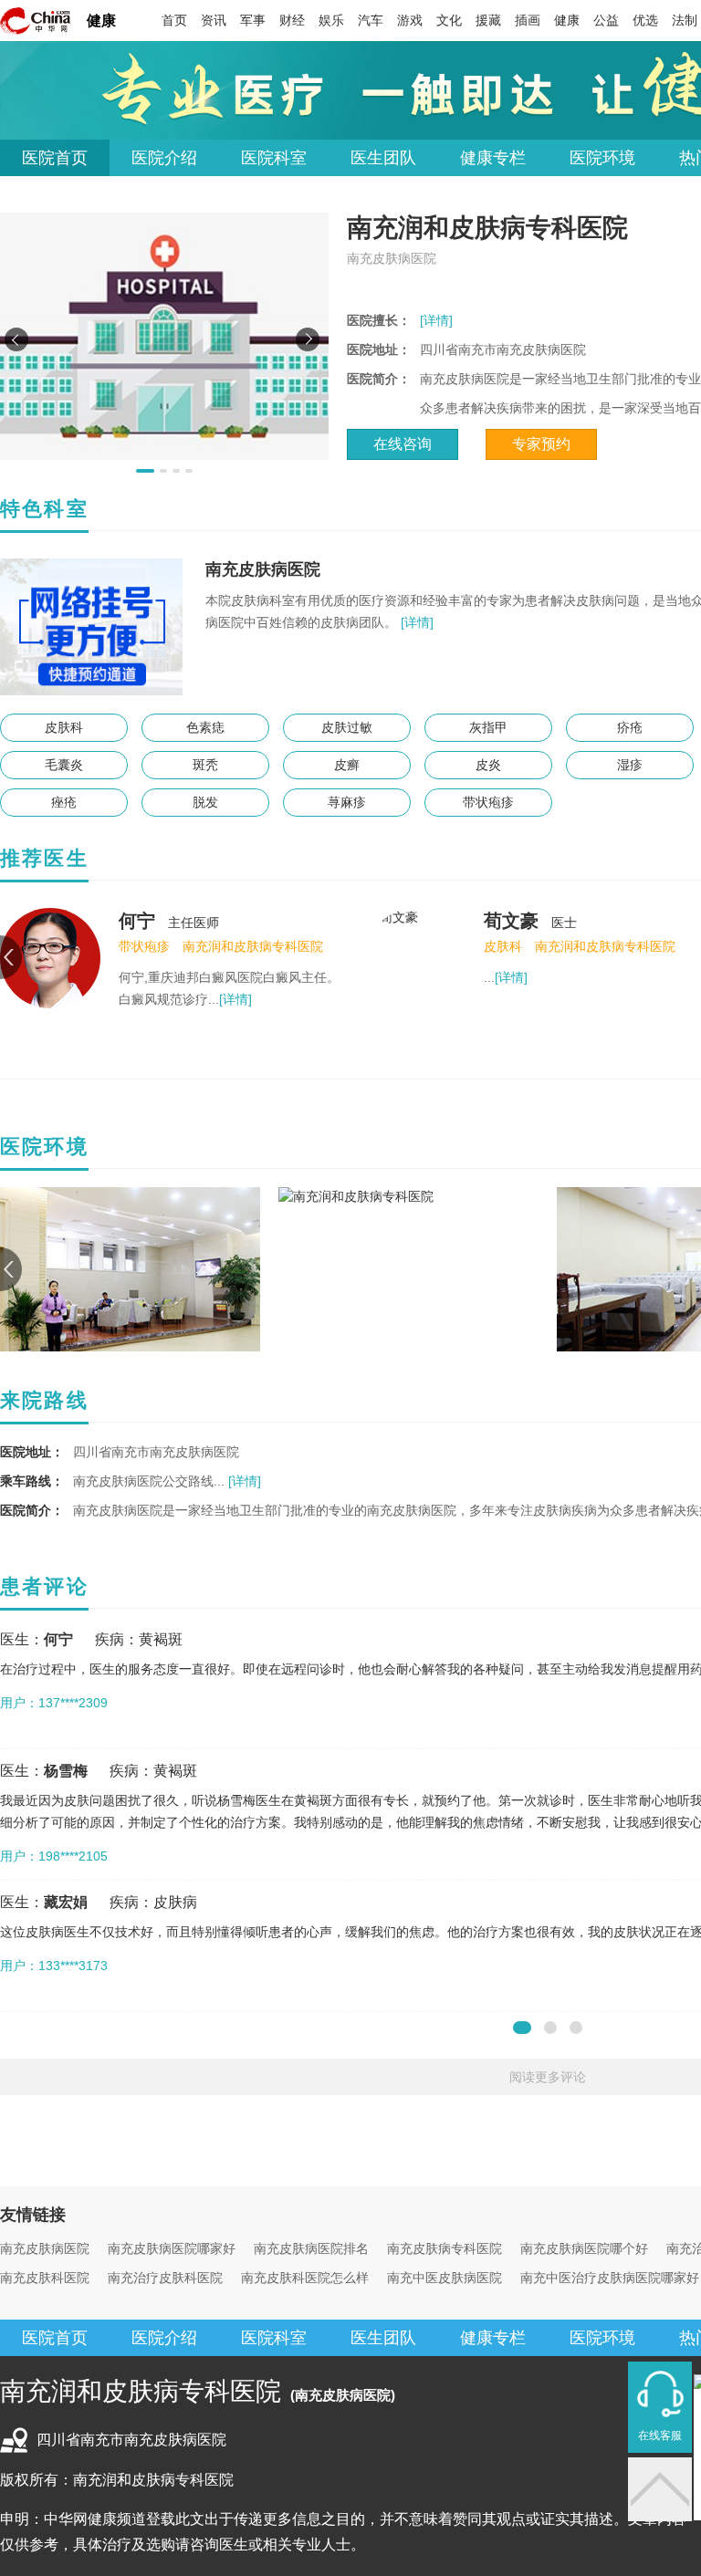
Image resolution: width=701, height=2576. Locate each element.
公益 (606, 20)
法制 (685, 20)
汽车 (371, 20)
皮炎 (488, 765)
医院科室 (274, 158)
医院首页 (55, 158)
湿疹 (630, 765)
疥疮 (630, 727)
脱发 (205, 802)
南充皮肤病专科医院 (445, 2248)
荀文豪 (511, 921)
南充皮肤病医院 (45, 2248)
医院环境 (602, 158)
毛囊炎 (64, 765)
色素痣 (205, 727)
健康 (101, 21)
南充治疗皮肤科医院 (165, 2278)
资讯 (214, 20)
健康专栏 (493, 158)
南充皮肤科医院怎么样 (305, 2278)
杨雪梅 (66, 1771)
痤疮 (64, 802)
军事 (253, 20)
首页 (174, 20)
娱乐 (331, 20)
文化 (449, 20)
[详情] (436, 320)
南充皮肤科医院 (45, 2278)
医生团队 (383, 158)
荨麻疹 (347, 802)
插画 (528, 20)
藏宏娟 (66, 1902)
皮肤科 (64, 727)
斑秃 (205, 765)
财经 (292, 20)
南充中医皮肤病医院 (445, 2278)
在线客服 (660, 2435)
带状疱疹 (488, 802)
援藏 (488, 20)
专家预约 (541, 444)
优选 (645, 20)
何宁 (137, 921)
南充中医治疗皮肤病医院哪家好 (610, 2278)
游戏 (410, 20)
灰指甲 (488, 727)
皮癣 (347, 765)
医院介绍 (164, 158)
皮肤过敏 (347, 727)
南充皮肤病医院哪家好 (172, 2248)
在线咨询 (403, 444)
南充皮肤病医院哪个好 (584, 2248)
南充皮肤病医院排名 (311, 2248)
